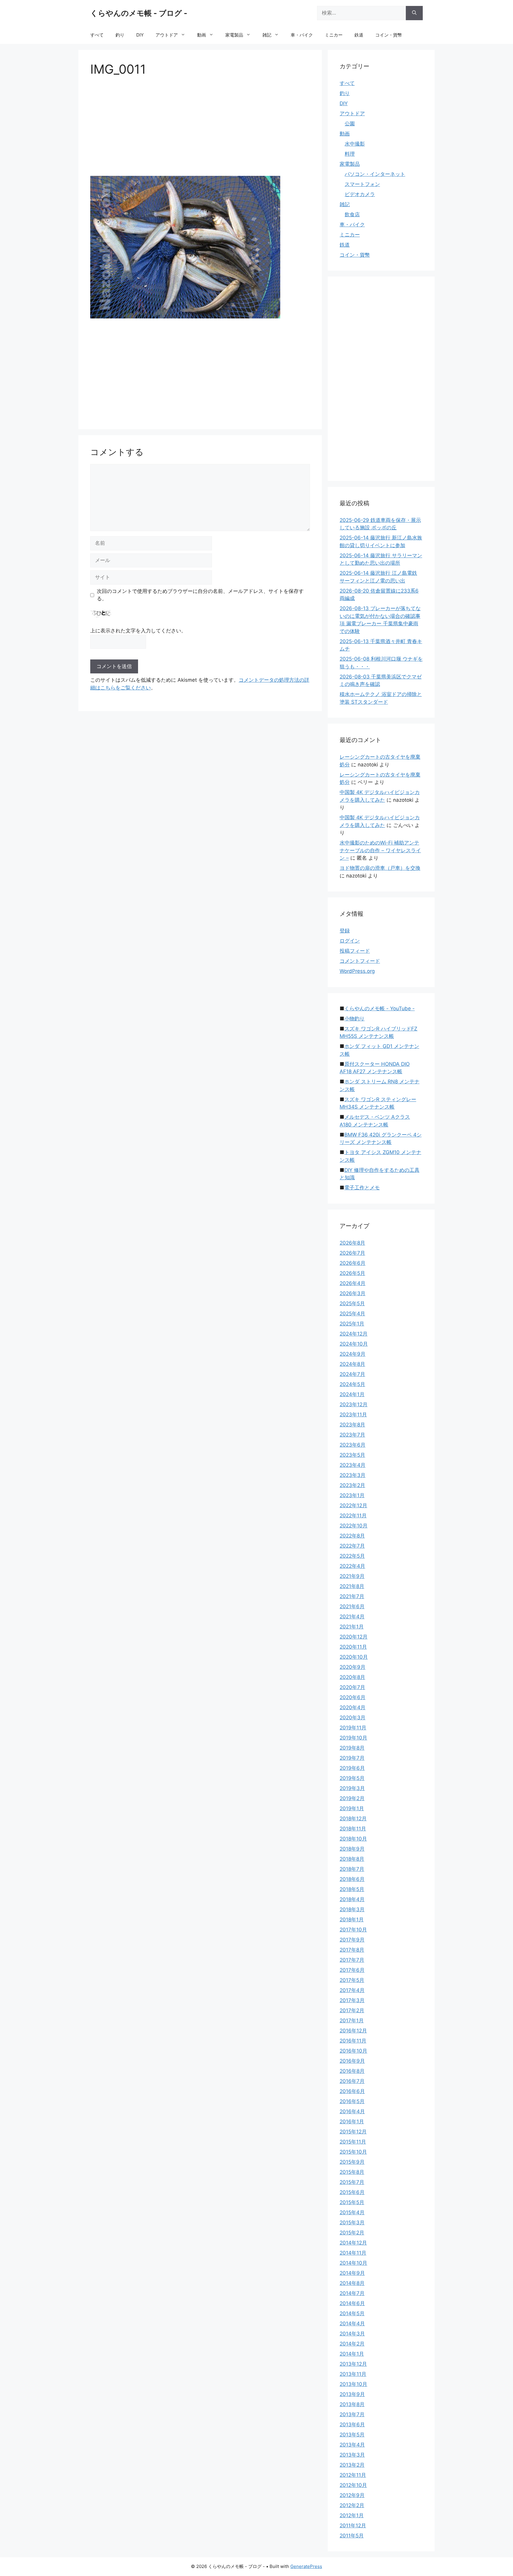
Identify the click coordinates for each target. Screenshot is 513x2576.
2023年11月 (353, 1415)
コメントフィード (360, 961)
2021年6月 (352, 1606)
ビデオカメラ (360, 194)
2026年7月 (352, 1253)
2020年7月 (352, 1687)
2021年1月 (352, 1627)
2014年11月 (353, 2253)
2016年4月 (352, 2111)
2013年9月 (352, 2394)
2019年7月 (352, 1758)
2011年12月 (353, 2526)
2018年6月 (352, 1879)
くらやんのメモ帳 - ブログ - (139, 13)
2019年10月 (353, 1738)
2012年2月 (352, 2505)
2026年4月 (353, 1283)
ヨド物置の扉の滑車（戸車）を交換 (380, 868)
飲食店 (352, 214)
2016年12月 (353, 2031)
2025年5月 (352, 1303)
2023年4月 (353, 1465)
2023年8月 (352, 1425)
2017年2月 (352, 2010)
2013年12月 (353, 2364)
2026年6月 (353, 1263)
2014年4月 (352, 2324)
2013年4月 (352, 2445)
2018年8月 (352, 1859)
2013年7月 (352, 2414)
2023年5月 (352, 1455)
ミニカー (334, 35)
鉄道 (359, 35)
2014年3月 (352, 2334)
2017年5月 (352, 1980)
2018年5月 (352, 1889)
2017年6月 (352, 1970)
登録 (345, 931)
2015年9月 (352, 2162)
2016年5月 (352, 2101)
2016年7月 (352, 2081)
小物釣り (354, 1019)
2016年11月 (353, 2041)
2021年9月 (352, 1576)
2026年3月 (353, 1293)
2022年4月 (352, 1566)
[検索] (414, 13)
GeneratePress (306, 2566)
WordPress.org (357, 971)
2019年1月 (352, 1808)
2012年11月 (353, 2475)
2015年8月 (352, 2172)
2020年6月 (353, 1697)
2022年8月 (352, 1536)
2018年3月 (352, 1909)
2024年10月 (354, 1344)
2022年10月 (354, 1526)
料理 (350, 154)
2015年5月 (352, 2202)
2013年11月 (353, 2374)
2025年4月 (352, 1314)
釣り (120, 35)
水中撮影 (355, 144)
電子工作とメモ (362, 1188)
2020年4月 (353, 1707)
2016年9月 (352, 2061)
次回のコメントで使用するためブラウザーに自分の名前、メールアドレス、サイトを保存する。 (200, 595)
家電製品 (234, 35)
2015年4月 (352, 2212)
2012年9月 (352, 2495)
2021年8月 (352, 1586)
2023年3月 (353, 1475)
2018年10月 (353, 1839)
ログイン (350, 941)
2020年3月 (353, 1718)
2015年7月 (352, 2182)
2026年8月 (352, 1243)
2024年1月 (352, 1394)
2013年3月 (352, 2455)
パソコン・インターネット (375, 174)
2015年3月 (352, 2223)
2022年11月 (353, 1516)
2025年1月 (352, 1324)
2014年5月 (352, 2313)
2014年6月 (352, 2303)
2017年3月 (352, 2000)
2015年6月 (352, 2192)
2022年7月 (352, 1546)
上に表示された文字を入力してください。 (138, 631)
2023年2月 (352, 1485)
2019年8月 (352, 1748)
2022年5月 (352, 1556)
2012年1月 (352, 2515)
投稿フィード (355, 951)
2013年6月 (352, 2425)
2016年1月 (352, 2122)
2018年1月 (352, 1920)
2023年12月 (354, 1404)
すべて (97, 35)
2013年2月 (352, 2465)
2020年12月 (354, 1637)
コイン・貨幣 (389, 35)
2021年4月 (352, 1617)
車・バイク (302, 35)
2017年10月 (353, 1930)
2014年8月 (352, 2283)
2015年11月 (353, 2142)
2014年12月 (353, 2243)
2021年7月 (352, 1596)
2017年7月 (352, 1960)
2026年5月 (352, 1273)
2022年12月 (353, 1505)
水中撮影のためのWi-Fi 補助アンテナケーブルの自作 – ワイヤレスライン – (380, 850)
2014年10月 (353, 2263)
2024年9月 (353, 1354)
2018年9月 (352, 1849)
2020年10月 (354, 1657)
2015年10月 (353, 2152)
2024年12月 (354, 1334)
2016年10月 (353, 2051)
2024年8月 (352, 1364)
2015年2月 (352, 2233)
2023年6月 (353, 1445)
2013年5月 (352, 2435)
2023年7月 (352, 1435)
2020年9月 (353, 1667)
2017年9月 (352, 1940)
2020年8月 (352, 1677)
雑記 (267, 35)
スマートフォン (362, 184)
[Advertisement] (200, 128)
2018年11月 (353, 1829)
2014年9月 (352, 2273)
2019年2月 (352, 1798)
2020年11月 (353, 1647)
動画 (202, 35)
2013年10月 (353, 2384)
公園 (350, 124)
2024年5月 (352, 1384)
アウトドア (167, 35)
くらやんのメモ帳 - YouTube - (380, 1008)
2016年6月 (352, 2091)
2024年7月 (352, 1374)
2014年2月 (352, 2344)
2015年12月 (353, 2132)
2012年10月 (353, 2485)
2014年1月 (352, 2354)
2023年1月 (352, 1495)
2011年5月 (352, 2536)
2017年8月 (352, 1950)
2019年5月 (352, 1778)
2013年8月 (352, 2404)
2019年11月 (353, 1728)
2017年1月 (352, 2021)
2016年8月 (352, 2071)
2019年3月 (352, 1788)
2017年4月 (352, 1990)
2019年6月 (352, 1768)
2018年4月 (352, 1899)
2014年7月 (352, 2293)
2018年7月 (352, 1869)
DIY (140, 35)
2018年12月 (353, 1819)
